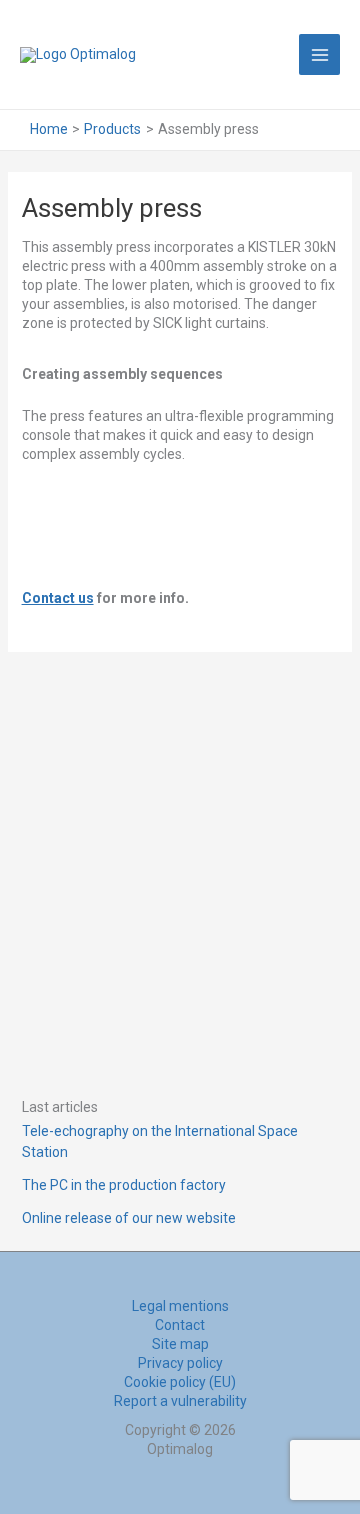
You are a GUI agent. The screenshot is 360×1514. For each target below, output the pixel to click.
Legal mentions (180, 1306)
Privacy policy (180, 1363)
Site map (180, 1344)
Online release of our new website (129, 1218)
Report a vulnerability (180, 1401)
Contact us (58, 598)
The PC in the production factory (124, 1185)
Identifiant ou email (97, 727)
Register (262, 968)
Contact (180, 1325)
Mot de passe (77, 820)
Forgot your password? (180, 1028)
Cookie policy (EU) (180, 1382)
